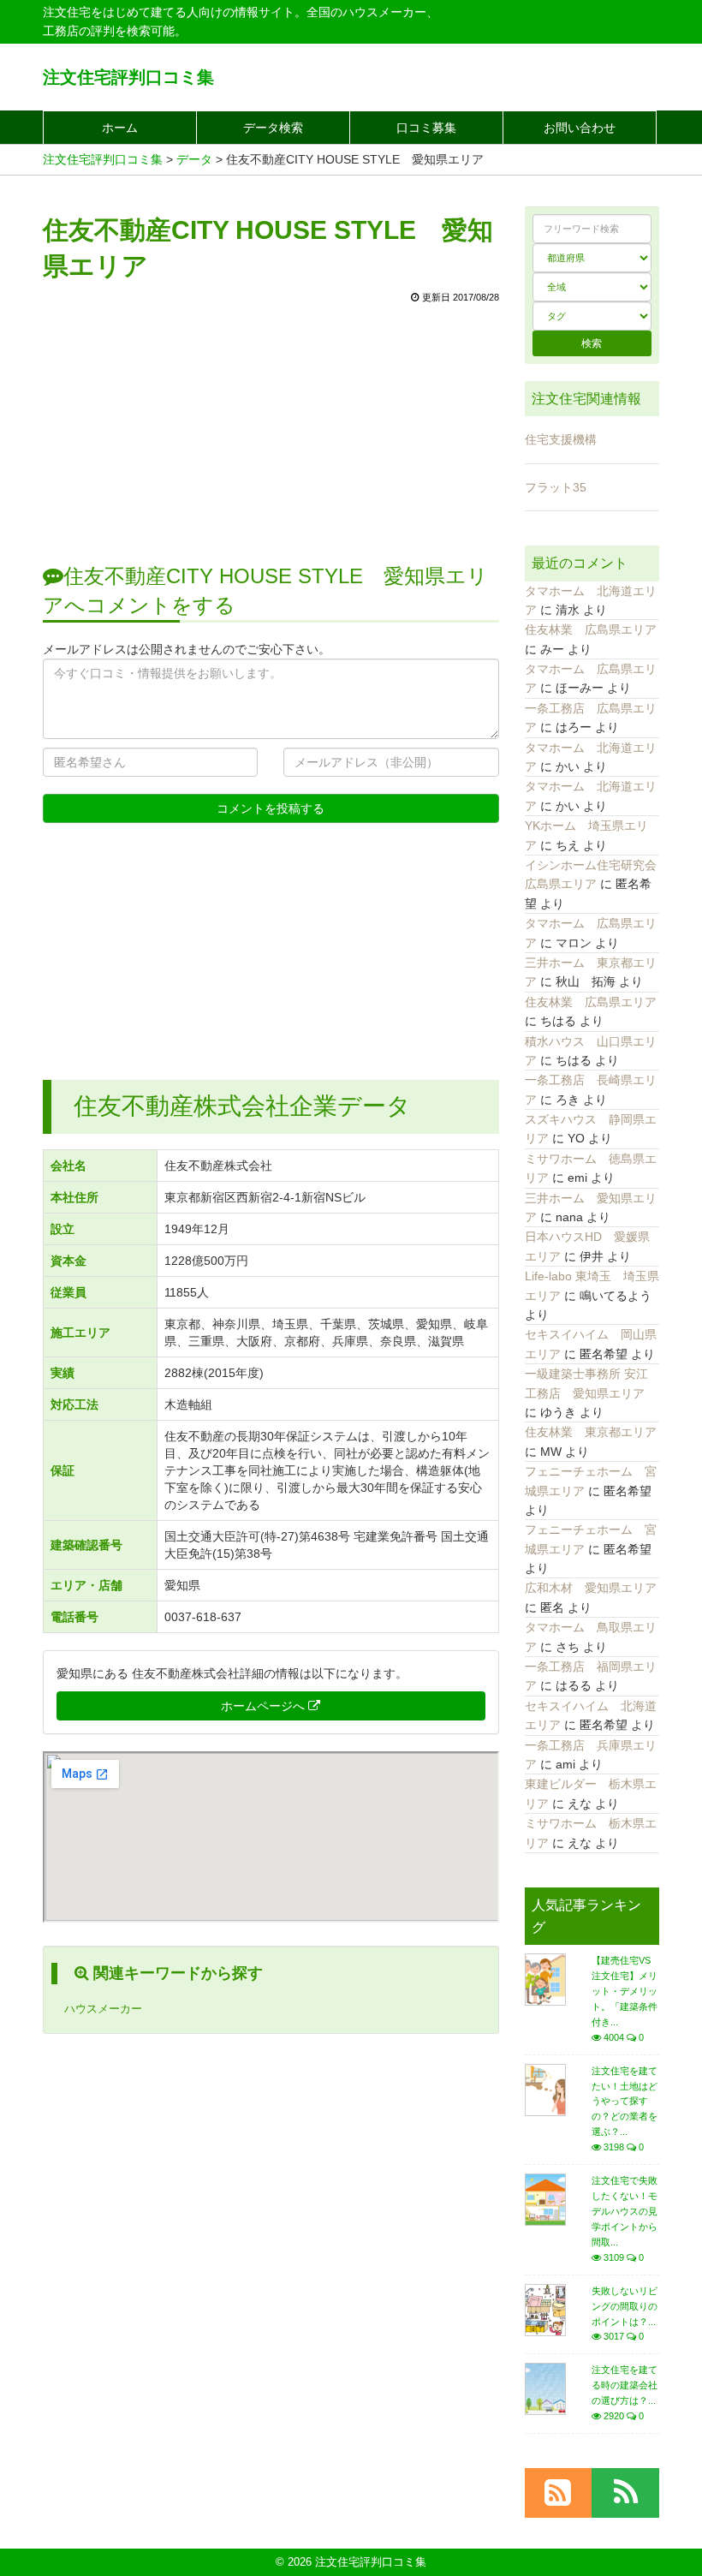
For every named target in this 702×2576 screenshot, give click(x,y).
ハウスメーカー (103, 2009)
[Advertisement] (271, 425)
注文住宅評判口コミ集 (128, 77)
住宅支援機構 (561, 439)
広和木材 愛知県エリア (591, 1588)
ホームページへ (265, 1706)
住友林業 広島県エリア (591, 629)
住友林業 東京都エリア (591, 1432)
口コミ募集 (426, 128)
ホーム (120, 128)
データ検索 (273, 128)
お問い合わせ (580, 128)
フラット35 (556, 487)
